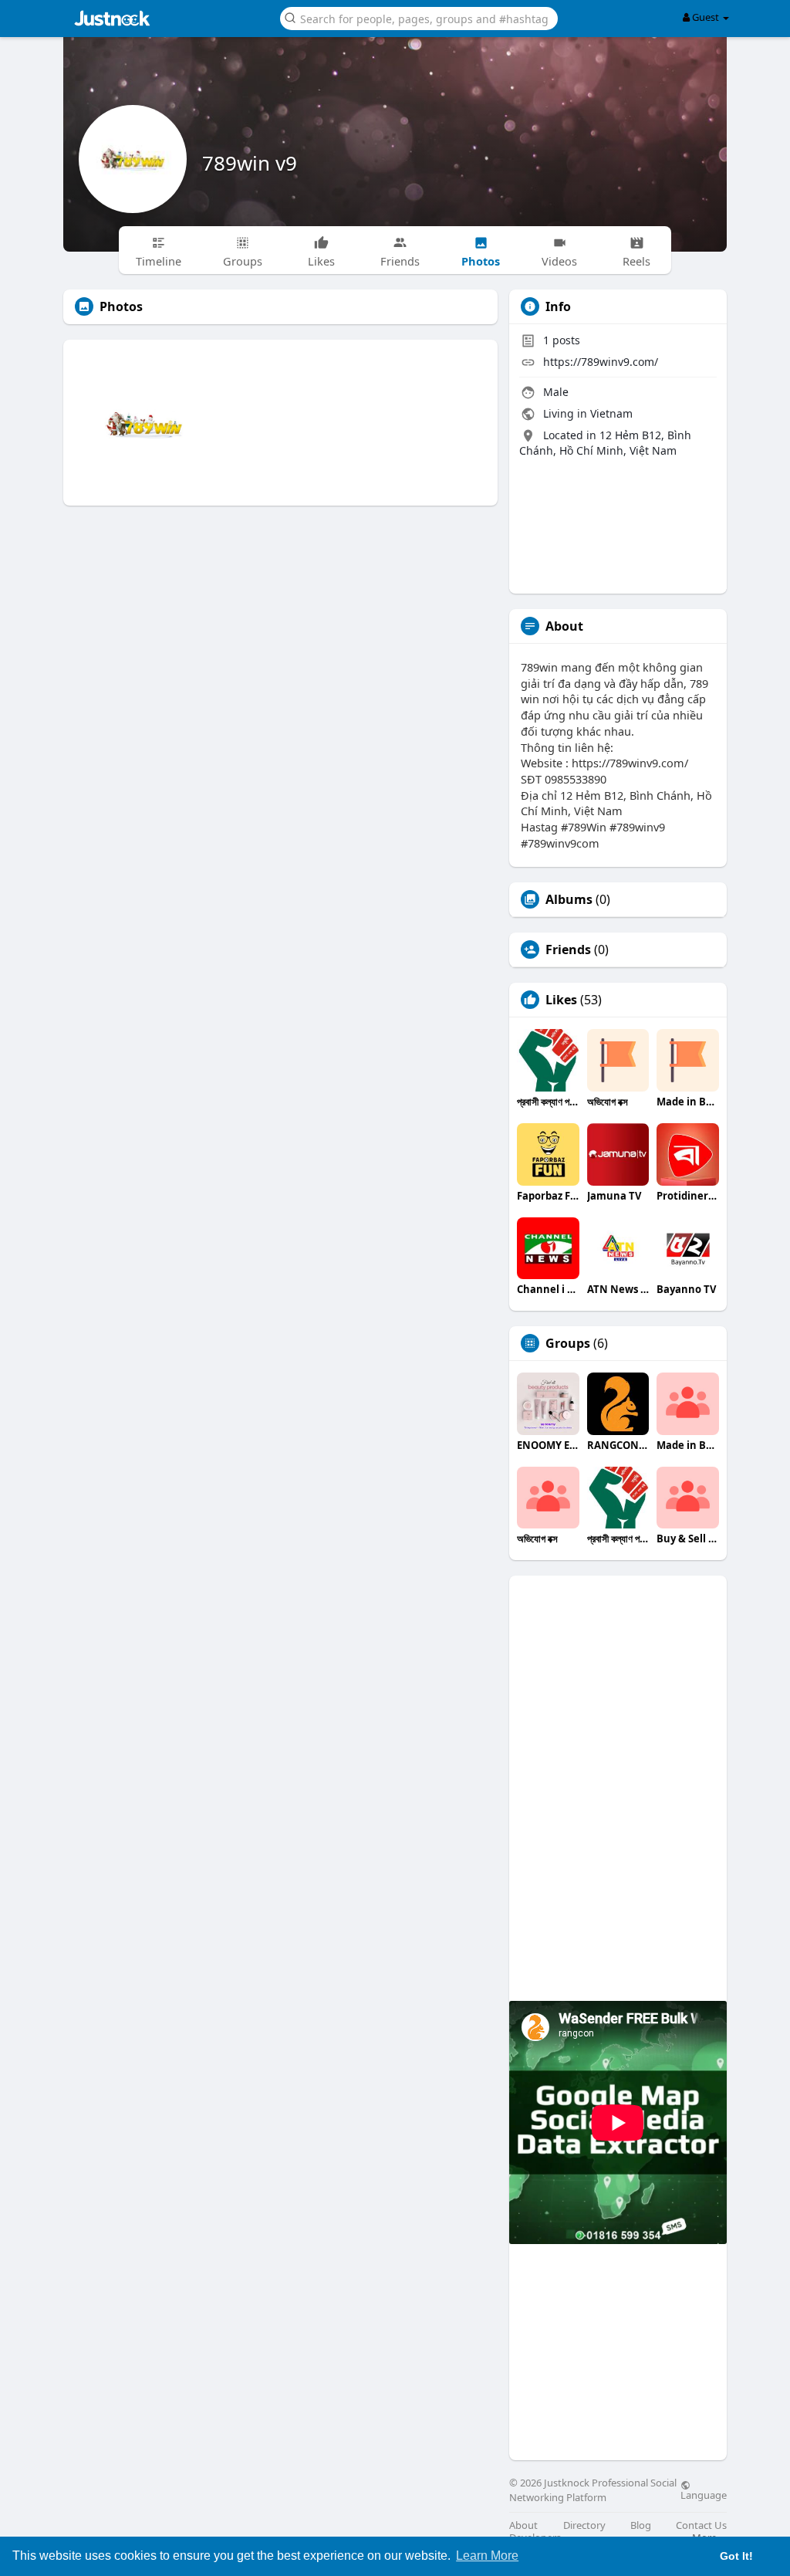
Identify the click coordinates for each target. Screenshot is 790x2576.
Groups (568, 1343)
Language (704, 2494)
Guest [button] (706, 17)
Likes (561, 1000)
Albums (569, 899)
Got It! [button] (736, 2556)
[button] (419, 17)
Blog (641, 2525)
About (523, 2525)
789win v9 (250, 163)
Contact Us (701, 2525)
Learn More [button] (487, 2556)
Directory (584, 2525)
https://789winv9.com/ (601, 362)
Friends (568, 949)
